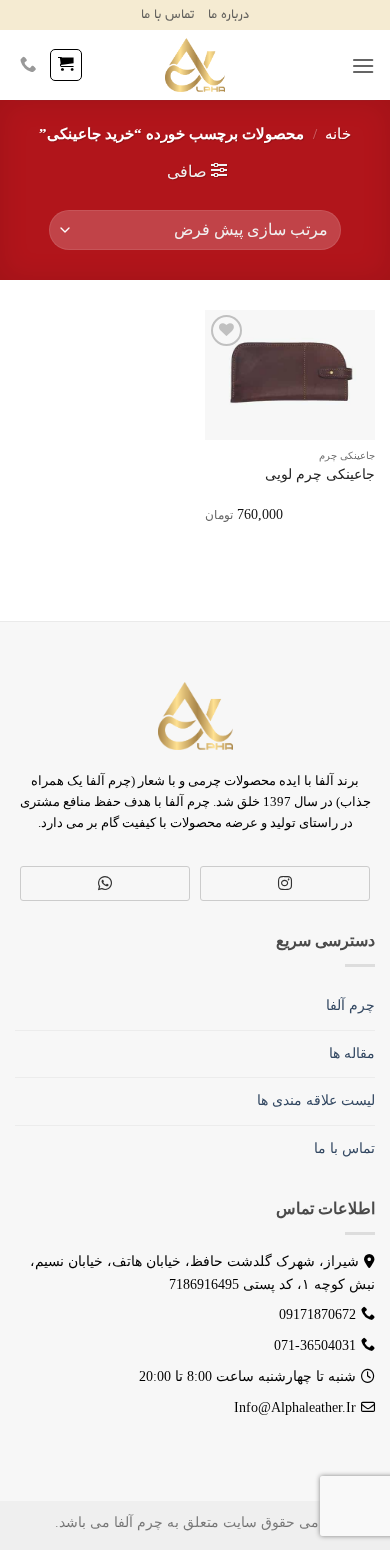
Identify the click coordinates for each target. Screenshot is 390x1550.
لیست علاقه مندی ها (316, 1100)
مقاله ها (352, 1053)
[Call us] (28, 65)
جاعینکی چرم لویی (320, 474)
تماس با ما (167, 15)
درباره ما (228, 15)
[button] (363, 65)
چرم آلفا (350, 1005)
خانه (338, 134)
